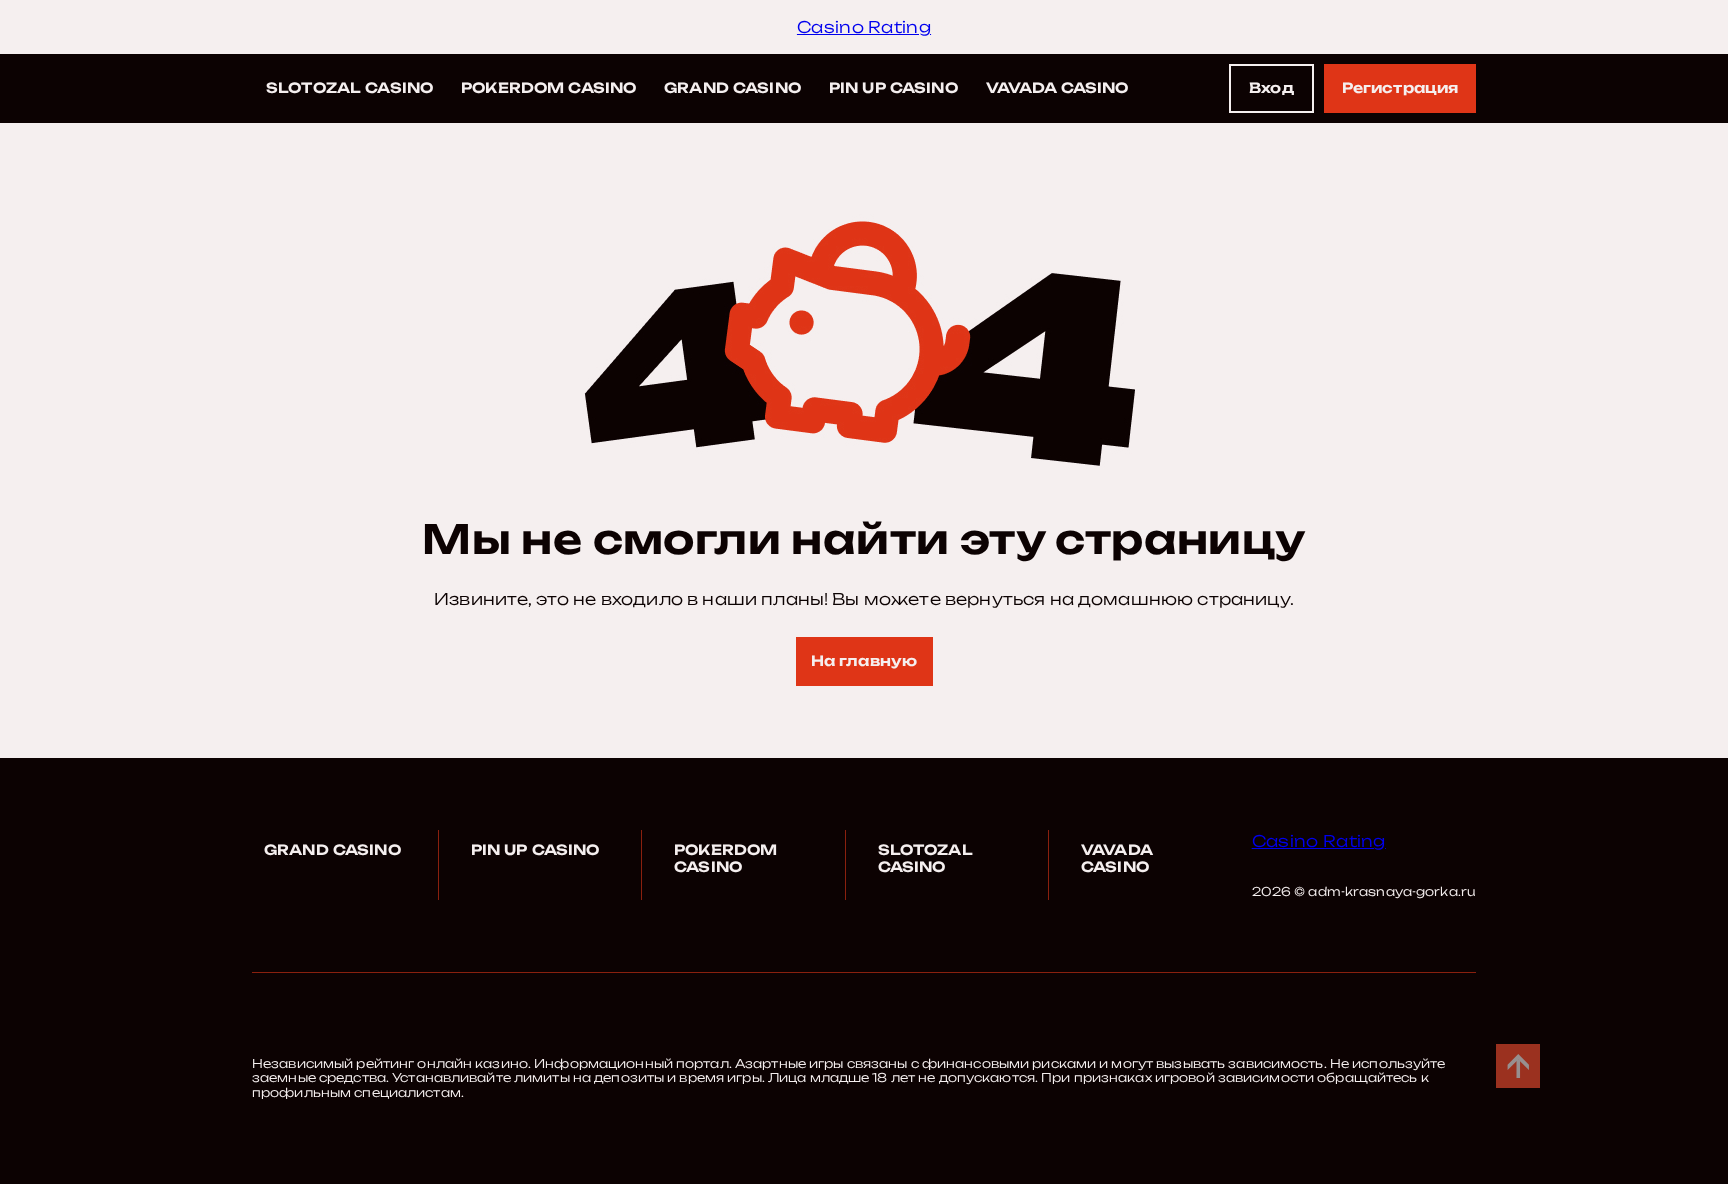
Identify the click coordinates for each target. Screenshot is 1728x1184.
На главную (864, 660)
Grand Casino (732, 87)
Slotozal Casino (349, 87)
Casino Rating (864, 27)
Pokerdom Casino (548, 87)
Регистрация (1400, 87)
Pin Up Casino (893, 87)
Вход (1271, 87)
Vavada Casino (1057, 87)
